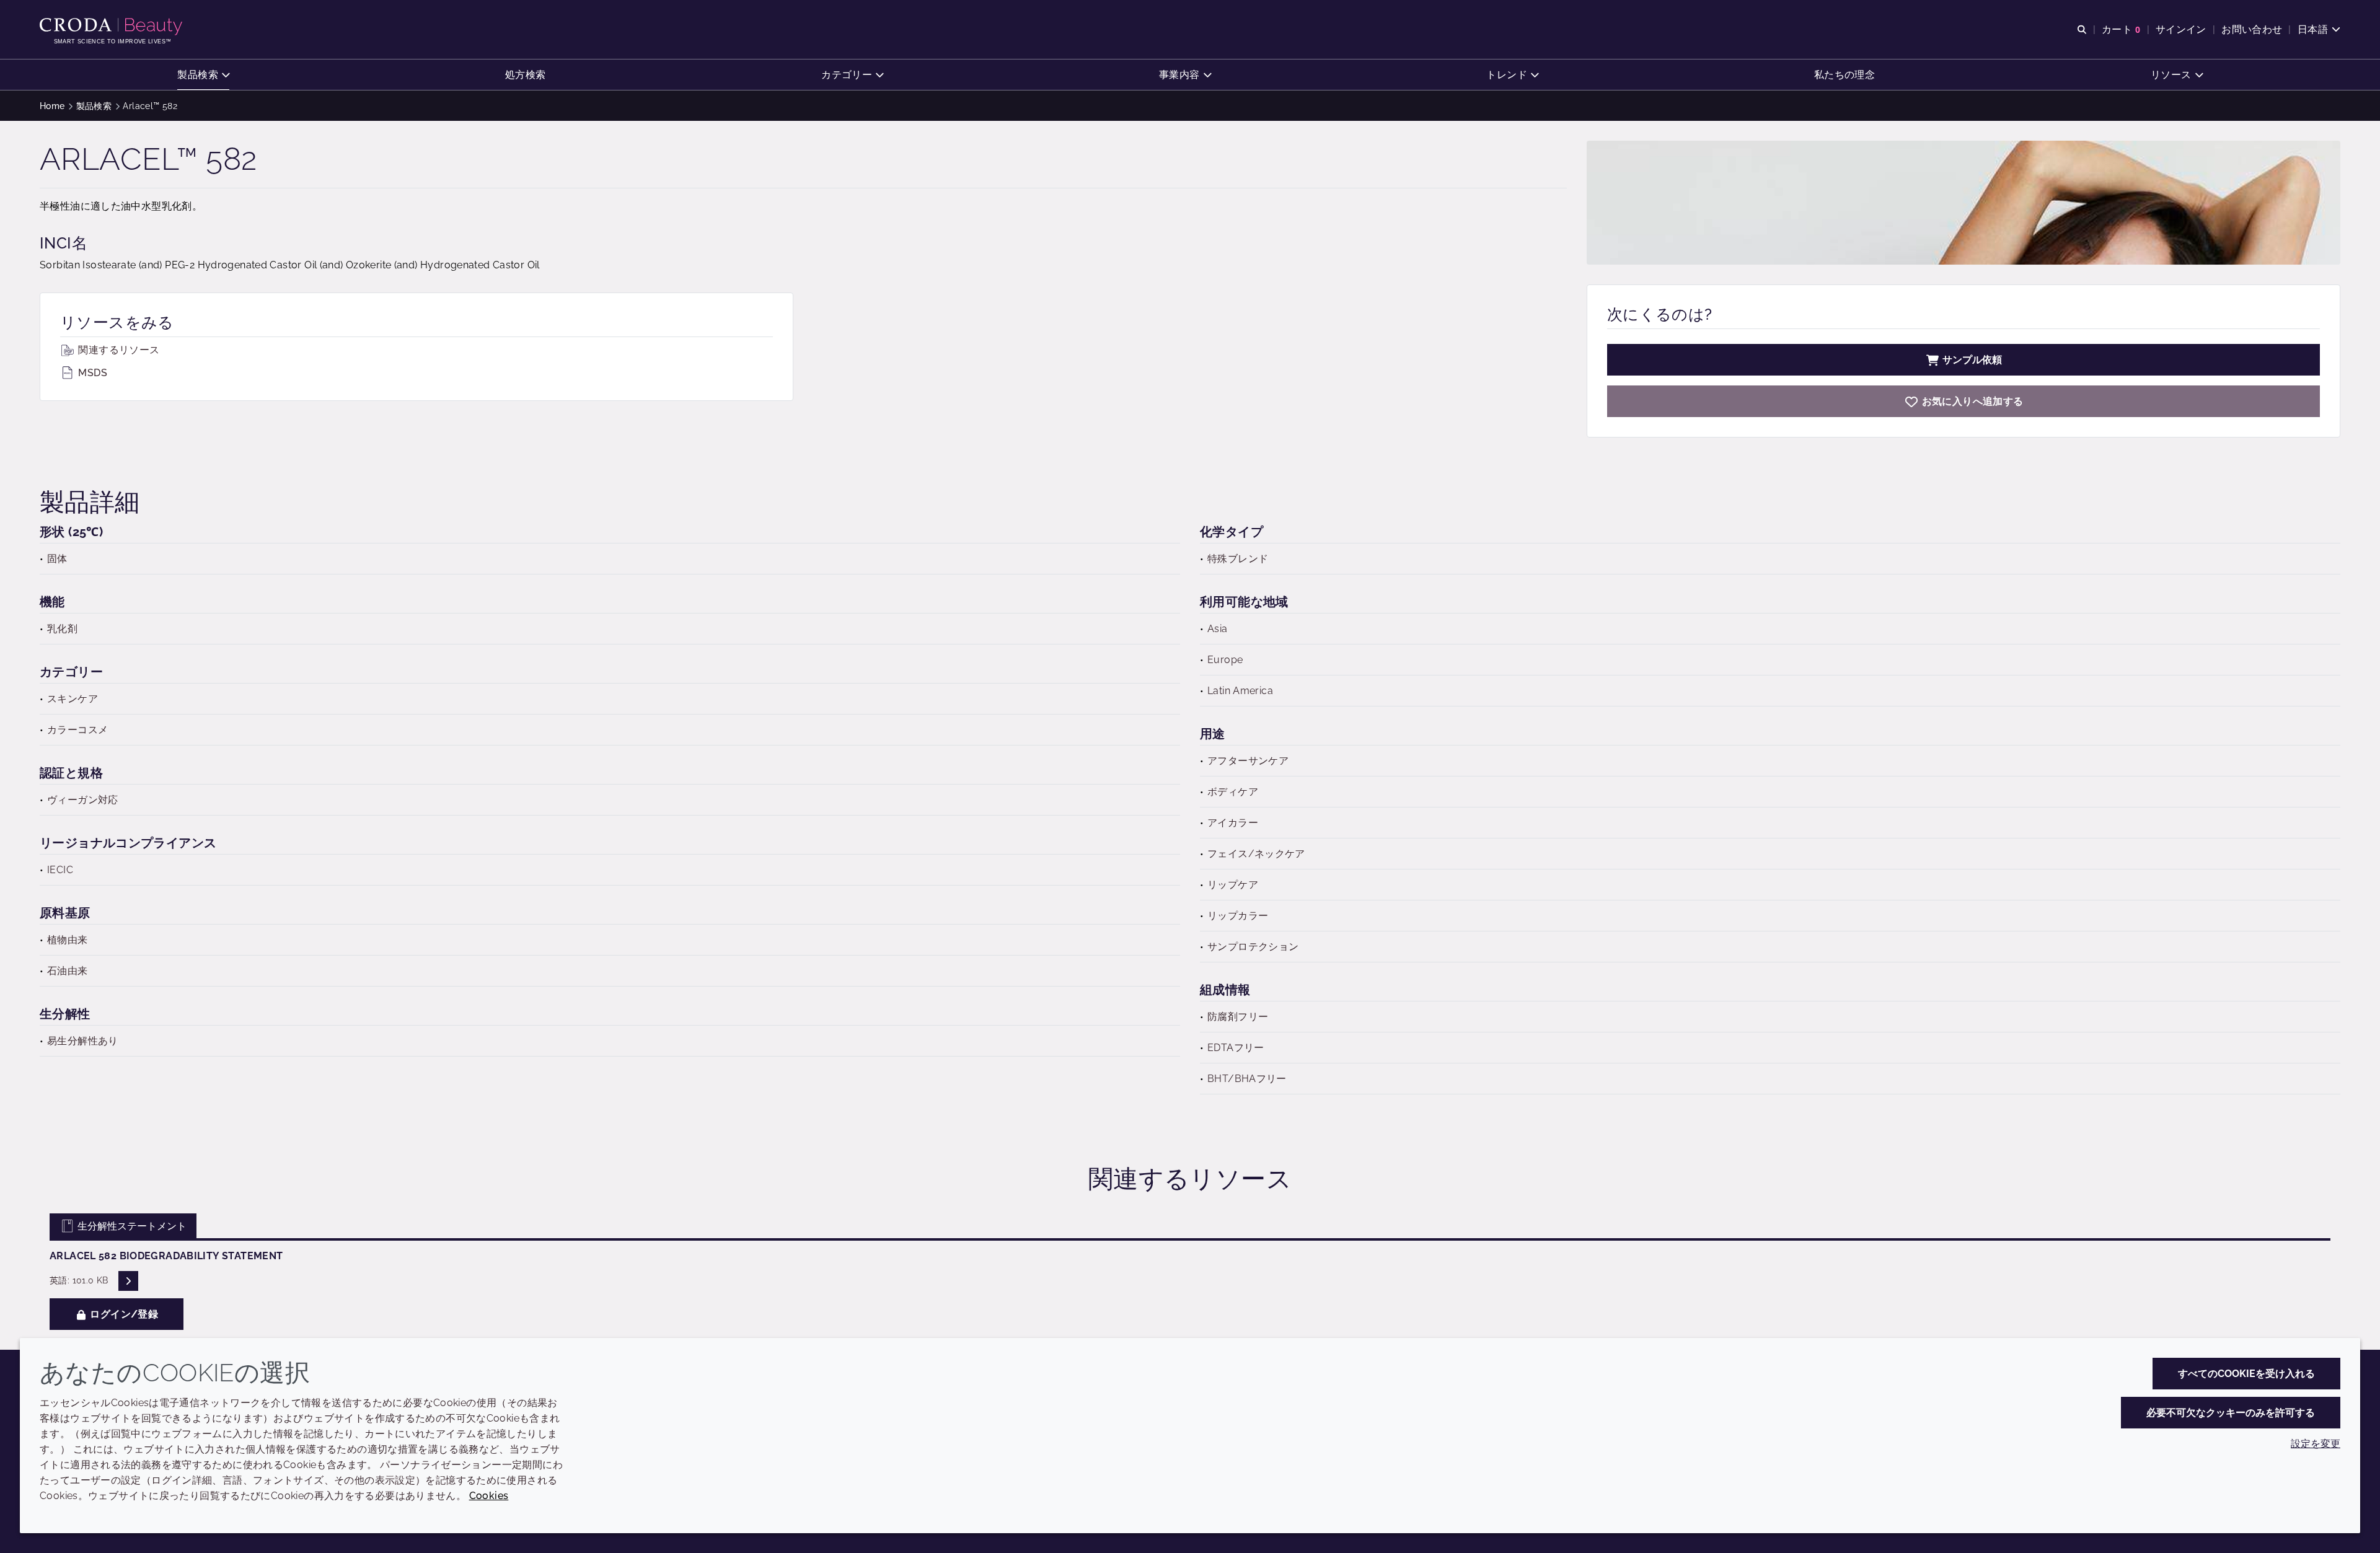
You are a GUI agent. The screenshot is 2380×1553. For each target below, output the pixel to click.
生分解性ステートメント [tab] (131, 1226)
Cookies (489, 1496)
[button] (203, 75)
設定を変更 (2316, 1444)
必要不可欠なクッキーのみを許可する (2231, 1413)
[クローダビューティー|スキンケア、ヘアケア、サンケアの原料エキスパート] (112, 27)
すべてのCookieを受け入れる (2246, 1374)
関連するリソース (117, 350)
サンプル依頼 (1972, 360)
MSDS (91, 373)
